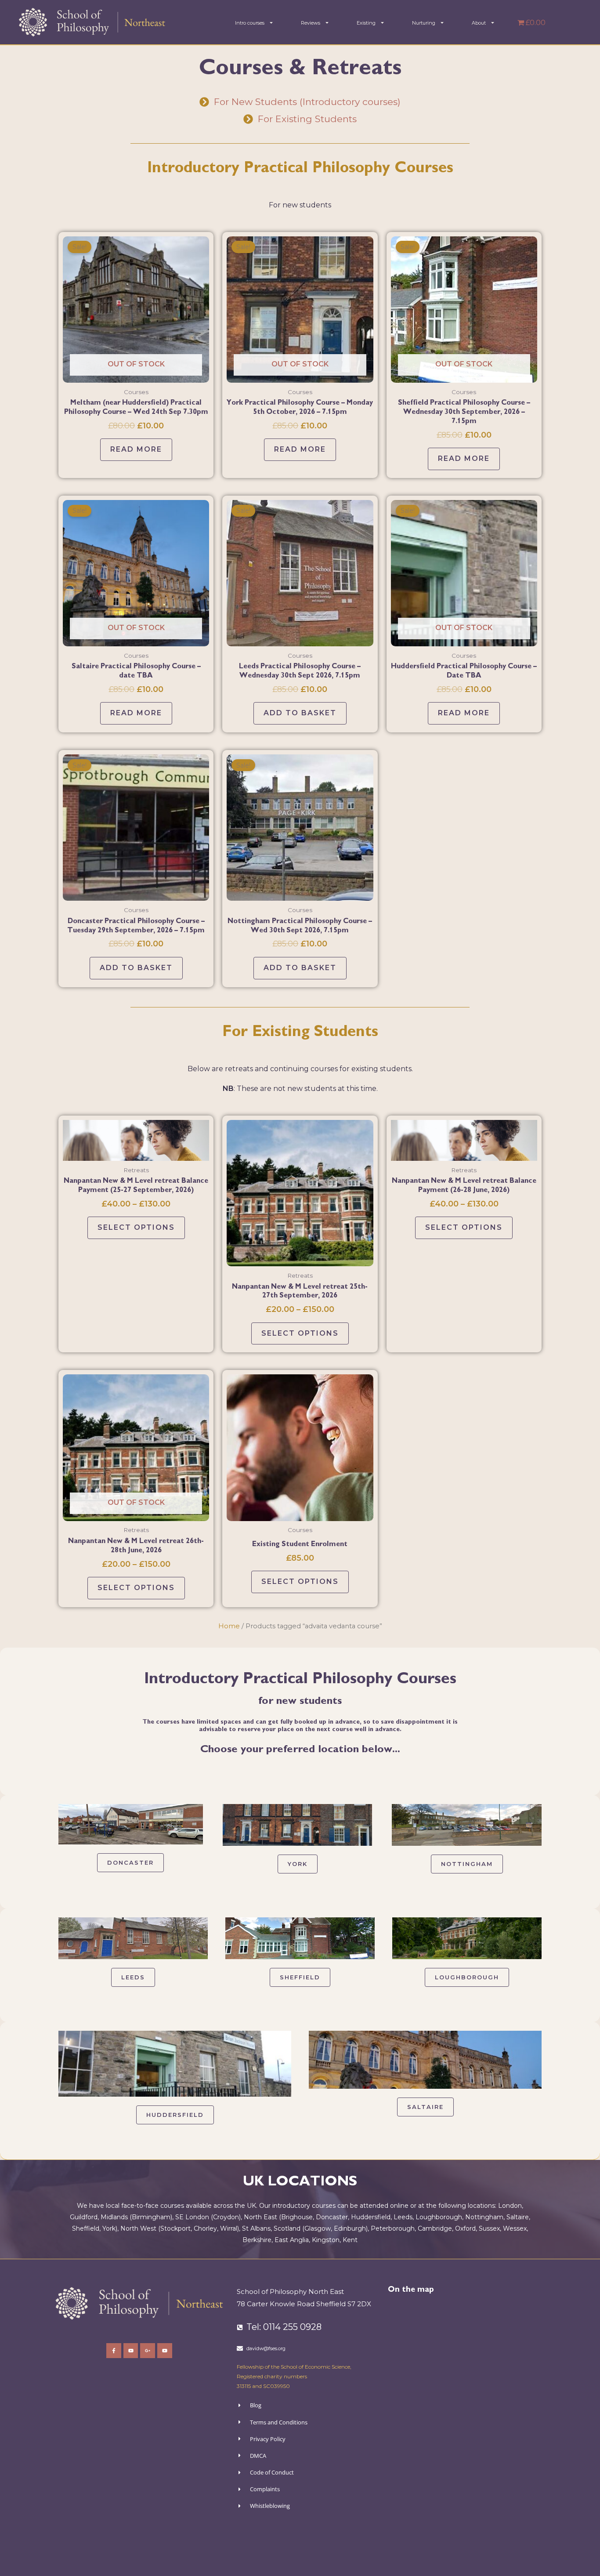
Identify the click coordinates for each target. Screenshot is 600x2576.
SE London (192, 2217)
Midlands (114, 2217)
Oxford (465, 2228)
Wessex (515, 2228)
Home (229, 1626)
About (479, 23)
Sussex (489, 2228)
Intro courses (250, 23)
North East (260, 2217)
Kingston (326, 2240)
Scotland (287, 2228)
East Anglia (292, 2240)
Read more (136, 449)
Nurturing (424, 23)
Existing (366, 23)
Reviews (311, 23)
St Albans (256, 2228)
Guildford (84, 2217)
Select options (136, 1227)
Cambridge (435, 2228)
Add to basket (300, 713)
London (510, 2206)
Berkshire (257, 2240)
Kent (350, 2240)
